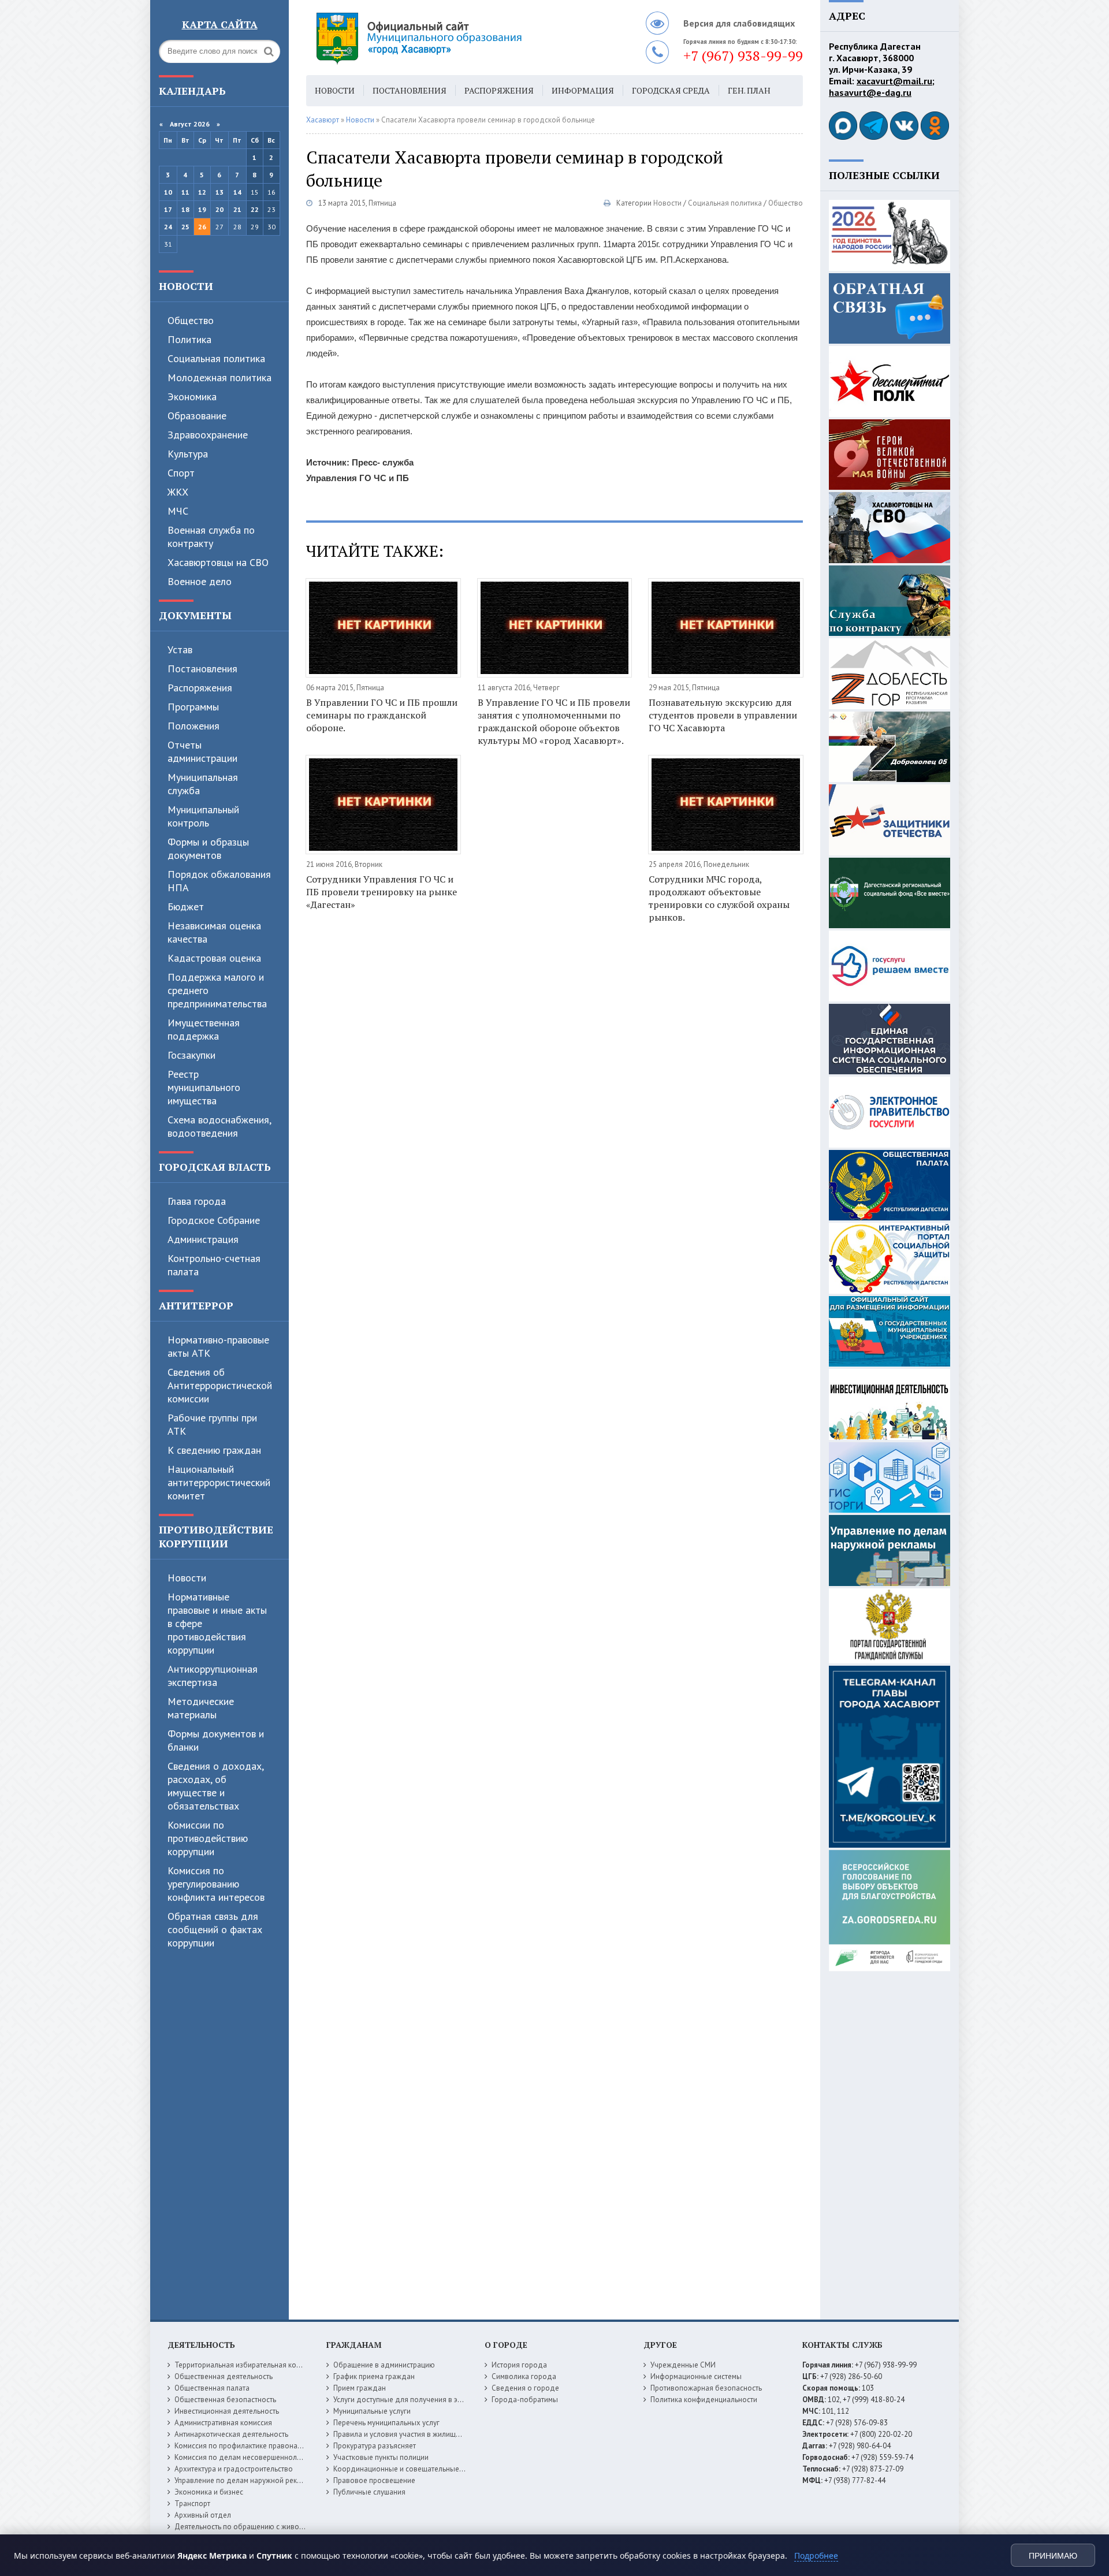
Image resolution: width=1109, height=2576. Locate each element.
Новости (186, 286)
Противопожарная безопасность (706, 2388)
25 (185, 227)
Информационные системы (696, 2376)
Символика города (524, 2376)
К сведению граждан (214, 1450)
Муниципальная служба (203, 784)
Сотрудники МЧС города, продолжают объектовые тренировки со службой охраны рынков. (719, 898)
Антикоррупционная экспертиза (213, 1676)
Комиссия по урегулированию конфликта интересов (216, 1884)
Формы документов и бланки (216, 1740)
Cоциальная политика (216, 358)
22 (255, 209)
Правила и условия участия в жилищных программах (423, 2434)
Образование (197, 416)
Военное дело (200, 581)
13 (219, 192)
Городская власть (215, 1167)
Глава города (197, 1201)
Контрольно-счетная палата (214, 1265)
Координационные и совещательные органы (410, 2469)
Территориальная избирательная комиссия (247, 2365)
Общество (191, 320)
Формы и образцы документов (208, 848)
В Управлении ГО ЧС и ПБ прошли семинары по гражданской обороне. (382, 715)
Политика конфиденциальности (704, 2400)
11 (185, 192)
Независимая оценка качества (214, 932)
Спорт (181, 473)
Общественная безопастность (225, 2400)
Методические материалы (201, 1708)
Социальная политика (725, 203)
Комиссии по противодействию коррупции (208, 1838)
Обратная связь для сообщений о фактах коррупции (215, 1929)
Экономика (192, 397)
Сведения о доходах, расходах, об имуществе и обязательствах (215, 1786)
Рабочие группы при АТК (212, 1424)
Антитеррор (196, 1305)
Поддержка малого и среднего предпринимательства (217, 990)
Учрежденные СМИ (683, 2365)
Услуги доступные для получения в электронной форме (427, 2400)
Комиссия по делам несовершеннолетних (245, 2457)
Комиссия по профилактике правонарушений (250, 2446)
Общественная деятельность (224, 2376)
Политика (189, 339)
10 (168, 192)
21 (237, 209)
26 (202, 227)
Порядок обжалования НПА (219, 881)
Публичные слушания (369, 2492)
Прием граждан (360, 2388)
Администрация (203, 1239)
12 (202, 192)
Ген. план (749, 90)
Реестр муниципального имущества (204, 1087)
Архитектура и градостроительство (234, 2469)
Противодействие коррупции (216, 1536)
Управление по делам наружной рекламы (245, 2480)
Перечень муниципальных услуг (386, 2423)
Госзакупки (191, 1055)
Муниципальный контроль (203, 816)
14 (237, 192)
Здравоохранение (208, 435)
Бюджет (186, 907)
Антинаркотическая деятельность (231, 2434)
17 (168, 209)
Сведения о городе (525, 2388)
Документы (195, 615)
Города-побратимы (525, 2400)
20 (219, 209)
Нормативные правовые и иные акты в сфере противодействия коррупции (217, 1623)
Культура (188, 454)
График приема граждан (374, 2376)
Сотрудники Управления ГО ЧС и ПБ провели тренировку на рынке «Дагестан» (382, 892)
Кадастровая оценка (214, 958)
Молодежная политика (219, 377)
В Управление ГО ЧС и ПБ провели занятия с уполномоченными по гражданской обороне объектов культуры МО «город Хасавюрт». (554, 721)
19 (202, 209)
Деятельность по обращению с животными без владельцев (276, 2527)
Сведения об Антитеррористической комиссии (220, 1385)
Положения (193, 726)
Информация (583, 90)
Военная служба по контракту (211, 537)
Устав (180, 649)
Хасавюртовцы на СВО (218, 562)
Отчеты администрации (202, 751)
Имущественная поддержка (204, 1029)
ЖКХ (178, 492)
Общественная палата (212, 2388)
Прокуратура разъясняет (375, 2446)
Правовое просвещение (374, 2480)
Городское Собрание (214, 1220)
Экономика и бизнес (209, 2492)
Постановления (202, 669)
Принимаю (1053, 2556)
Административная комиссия (223, 2423)
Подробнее (816, 2555)
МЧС (178, 511)
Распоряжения (200, 688)
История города (519, 2365)
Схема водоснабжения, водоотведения (219, 1126)
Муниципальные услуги (372, 2411)
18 (185, 209)
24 (168, 227)
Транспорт (192, 2504)
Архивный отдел (203, 2515)
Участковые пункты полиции (381, 2457)
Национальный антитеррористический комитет (219, 1482)
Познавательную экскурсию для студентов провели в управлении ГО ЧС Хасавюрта (723, 715)
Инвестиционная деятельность (227, 2411)
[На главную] (451, 38)
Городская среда (671, 90)
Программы (193, 707)
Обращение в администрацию (384, 2365)
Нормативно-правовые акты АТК (218, 1346)
